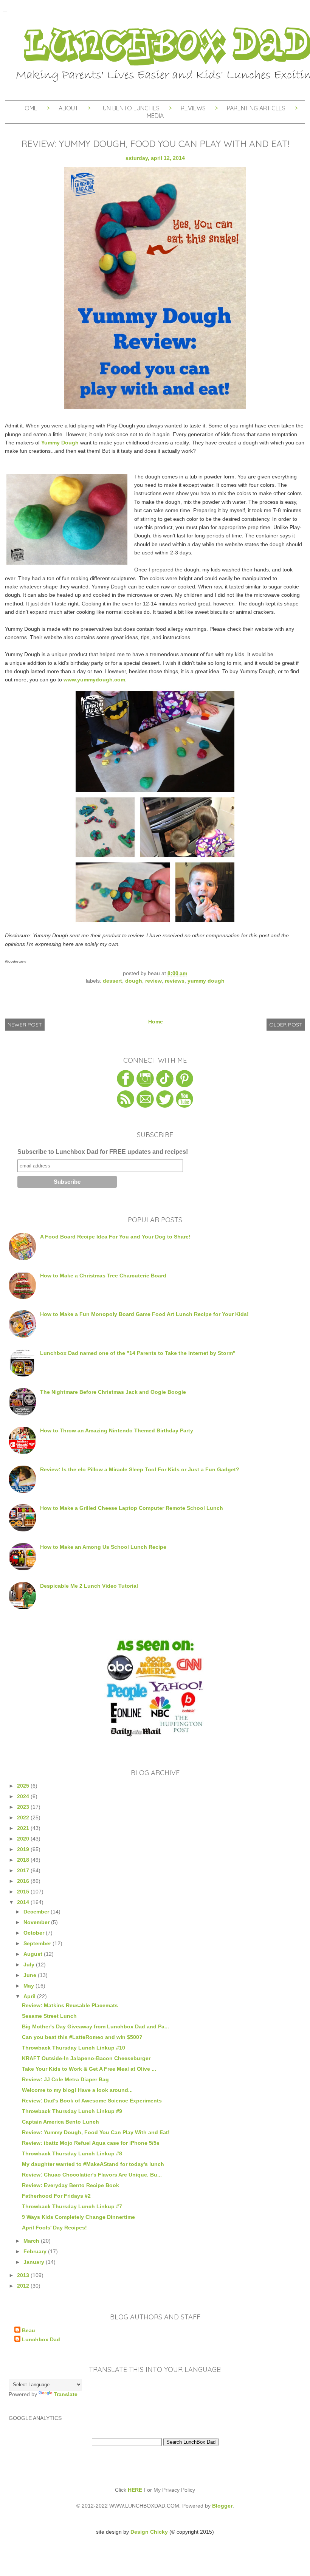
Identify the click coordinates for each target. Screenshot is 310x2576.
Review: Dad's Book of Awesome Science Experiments (92, 2101)
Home (29, 108)
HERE (135, 2490)
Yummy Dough (60, 443)
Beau (29, 2330)
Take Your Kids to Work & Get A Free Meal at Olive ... (89, 2069)
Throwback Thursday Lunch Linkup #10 (74, 2048)
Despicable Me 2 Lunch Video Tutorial (89, 1586)
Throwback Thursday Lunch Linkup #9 (72, 2111)
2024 (24, 1796)
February (36, 2251)
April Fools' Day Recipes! (54, 2228)
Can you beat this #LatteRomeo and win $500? (82, 2037)
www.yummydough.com (94, 680)
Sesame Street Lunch (49, 2016)
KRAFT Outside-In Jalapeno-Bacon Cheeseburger (86, 2058)
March (32, 2241)
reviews (175, 981)
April (30, 1996)
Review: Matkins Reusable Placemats (70, 2005)
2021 (24, 1828)
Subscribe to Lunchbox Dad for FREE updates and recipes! (103, 1152)
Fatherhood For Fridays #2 (56, 2196)
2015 (24, 1892)
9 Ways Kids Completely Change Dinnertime (78, 2217)
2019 (24, 1849)
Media (155, 116)
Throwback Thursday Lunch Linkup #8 (72, 2153)
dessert (112, 981)
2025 (24, 1786)
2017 (24, 1870)
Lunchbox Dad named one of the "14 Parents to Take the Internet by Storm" (138, 1353)
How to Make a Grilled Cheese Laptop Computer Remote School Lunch (132, 1508)
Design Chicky (149, 2532)
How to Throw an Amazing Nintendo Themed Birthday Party (117, 1430)
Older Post (286, 1025)
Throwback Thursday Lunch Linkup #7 (72, 2206)
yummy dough (206, 981)
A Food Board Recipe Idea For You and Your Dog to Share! (115, 1237)
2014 (24, 1902)
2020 (24, 1839)
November (37, 1922)
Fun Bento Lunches (129, 108)
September (38, 1943)
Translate (66, 2394)
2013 (24, 2275)
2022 (24, 1817)
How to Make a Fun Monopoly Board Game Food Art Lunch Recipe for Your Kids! (144, 1314)
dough (134, 981)
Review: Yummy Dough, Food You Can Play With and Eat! (96, 2132)
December (37, 1912)
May (29, 1986)
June (31, 1975)
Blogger (222, 2506)
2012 (24, 2286)
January (35, 2262)
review (153, 981)
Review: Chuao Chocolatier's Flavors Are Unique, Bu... (92, 2175)
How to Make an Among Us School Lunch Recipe (103, 1547)
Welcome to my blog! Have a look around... (77, 2090)
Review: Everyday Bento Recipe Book (71, 2185)
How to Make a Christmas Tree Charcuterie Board (103, 1276)
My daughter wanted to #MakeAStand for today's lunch (93, 2164)
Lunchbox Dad (41, 2339)
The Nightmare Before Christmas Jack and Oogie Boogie (113, 1392)
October (35, 1933)
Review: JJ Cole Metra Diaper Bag (65, 2079)
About (69, 108)
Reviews (193, 108)
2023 (24, 1807)
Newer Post (25, 1025)
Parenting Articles (256, 108)
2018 (24, 1860)
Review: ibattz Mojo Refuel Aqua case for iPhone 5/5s (91, 2143)
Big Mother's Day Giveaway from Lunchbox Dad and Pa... (95, 2026)
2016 (24, 1881)
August (34, 1954)
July (30, 1965)
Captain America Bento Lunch (60, 2122)
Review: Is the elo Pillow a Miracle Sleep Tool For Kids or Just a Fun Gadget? (140, 1469)
